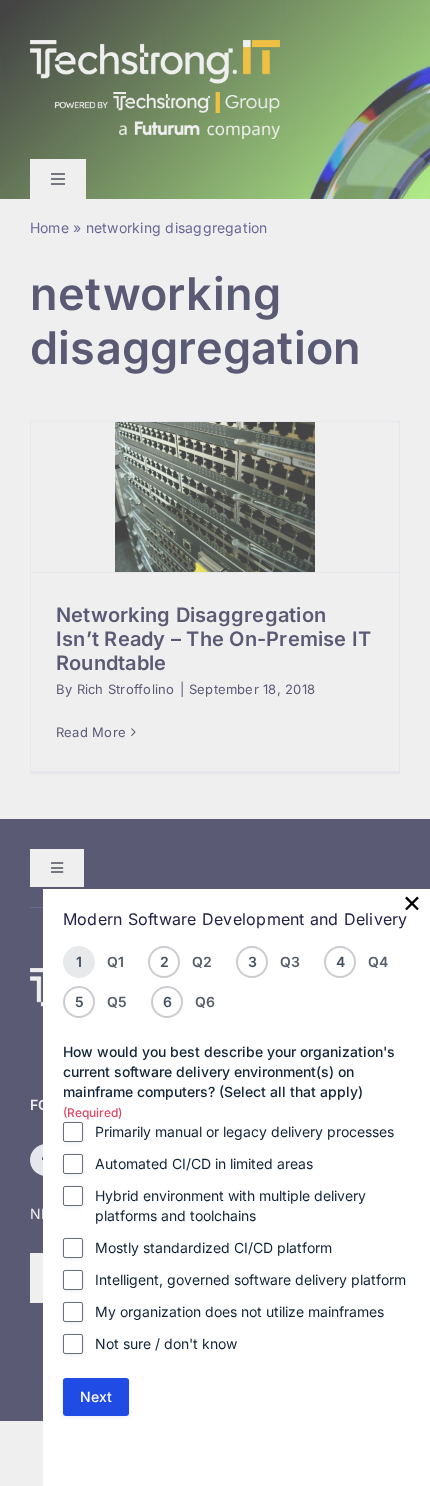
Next (96, 1396)
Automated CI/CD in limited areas (204, 1163)
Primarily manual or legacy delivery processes (244, 1131)
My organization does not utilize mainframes (239, 1311)
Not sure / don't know (166, 1343)
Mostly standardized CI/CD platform (213, 1247)
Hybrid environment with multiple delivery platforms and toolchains (230, 1205)
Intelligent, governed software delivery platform (250, 1279)
